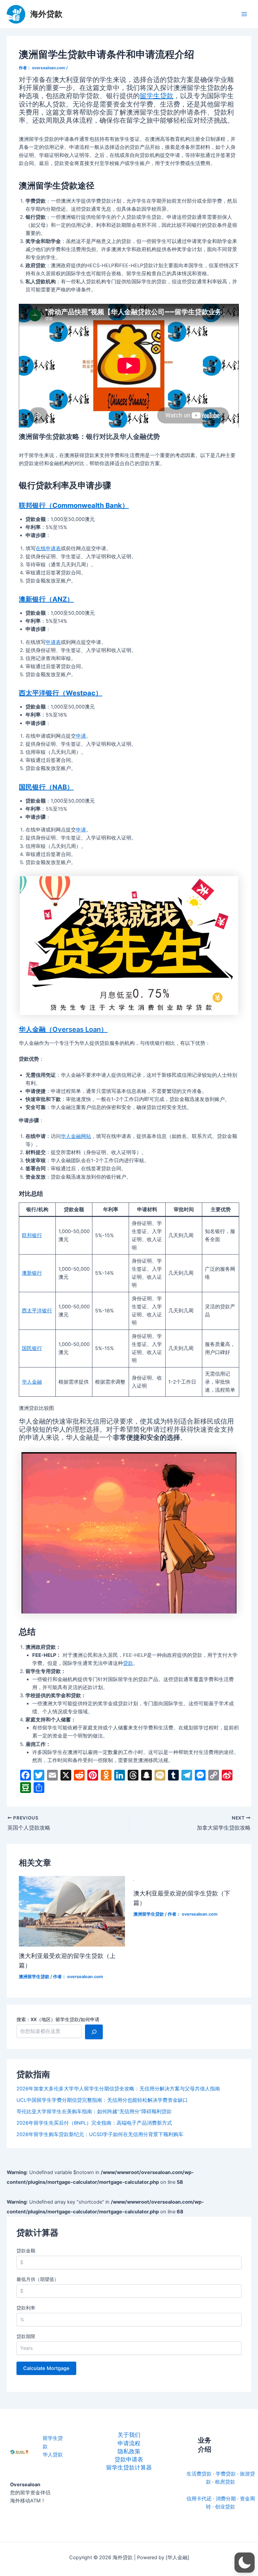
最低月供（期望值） (38, 2279)
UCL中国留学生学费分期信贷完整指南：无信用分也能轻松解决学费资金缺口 (102, 2100)
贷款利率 (26, 2308)
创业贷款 (225, 2507)
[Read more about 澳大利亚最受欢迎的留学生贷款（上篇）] (72, 1911)
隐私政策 (129, 2451)
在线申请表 (48, 548)
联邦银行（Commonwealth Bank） (74, 505)
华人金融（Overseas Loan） (63, 1029)
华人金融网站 (76, 1136)
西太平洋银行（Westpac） (60, 693)
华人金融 (32, 1382)
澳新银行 (32, 1273)
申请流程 (129, 2443)
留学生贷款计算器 (129, 2467)
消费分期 (226, 2499)
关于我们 (129, 2435)
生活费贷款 (199, 2474)
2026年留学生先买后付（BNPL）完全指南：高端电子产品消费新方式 (94, 2123)
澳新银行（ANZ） (46, 599)
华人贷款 (53, 2455)
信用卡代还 (199, 2499)
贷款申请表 (129, 2459)
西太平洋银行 (37, 1311)
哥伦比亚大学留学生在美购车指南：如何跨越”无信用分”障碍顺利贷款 (94, 2112)
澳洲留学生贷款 (34, 1977)
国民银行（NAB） (46, 787)
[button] (245, 2563)
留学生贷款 (157, 96)
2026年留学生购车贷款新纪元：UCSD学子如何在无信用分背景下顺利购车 (100, 2134)
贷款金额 (26, 2251)
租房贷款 (225, 2482)
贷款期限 (26, 2336)
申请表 (53, 642)
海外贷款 (46, 14)
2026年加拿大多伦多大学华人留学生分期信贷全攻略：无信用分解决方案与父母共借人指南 (118, 2089)
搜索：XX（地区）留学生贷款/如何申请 (58, 2019)
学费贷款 (226, 2474)
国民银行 (32, 1348)
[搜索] (94, 2032)
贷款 (128, 1663)
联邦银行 (32, 1235)
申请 (81, 736)
